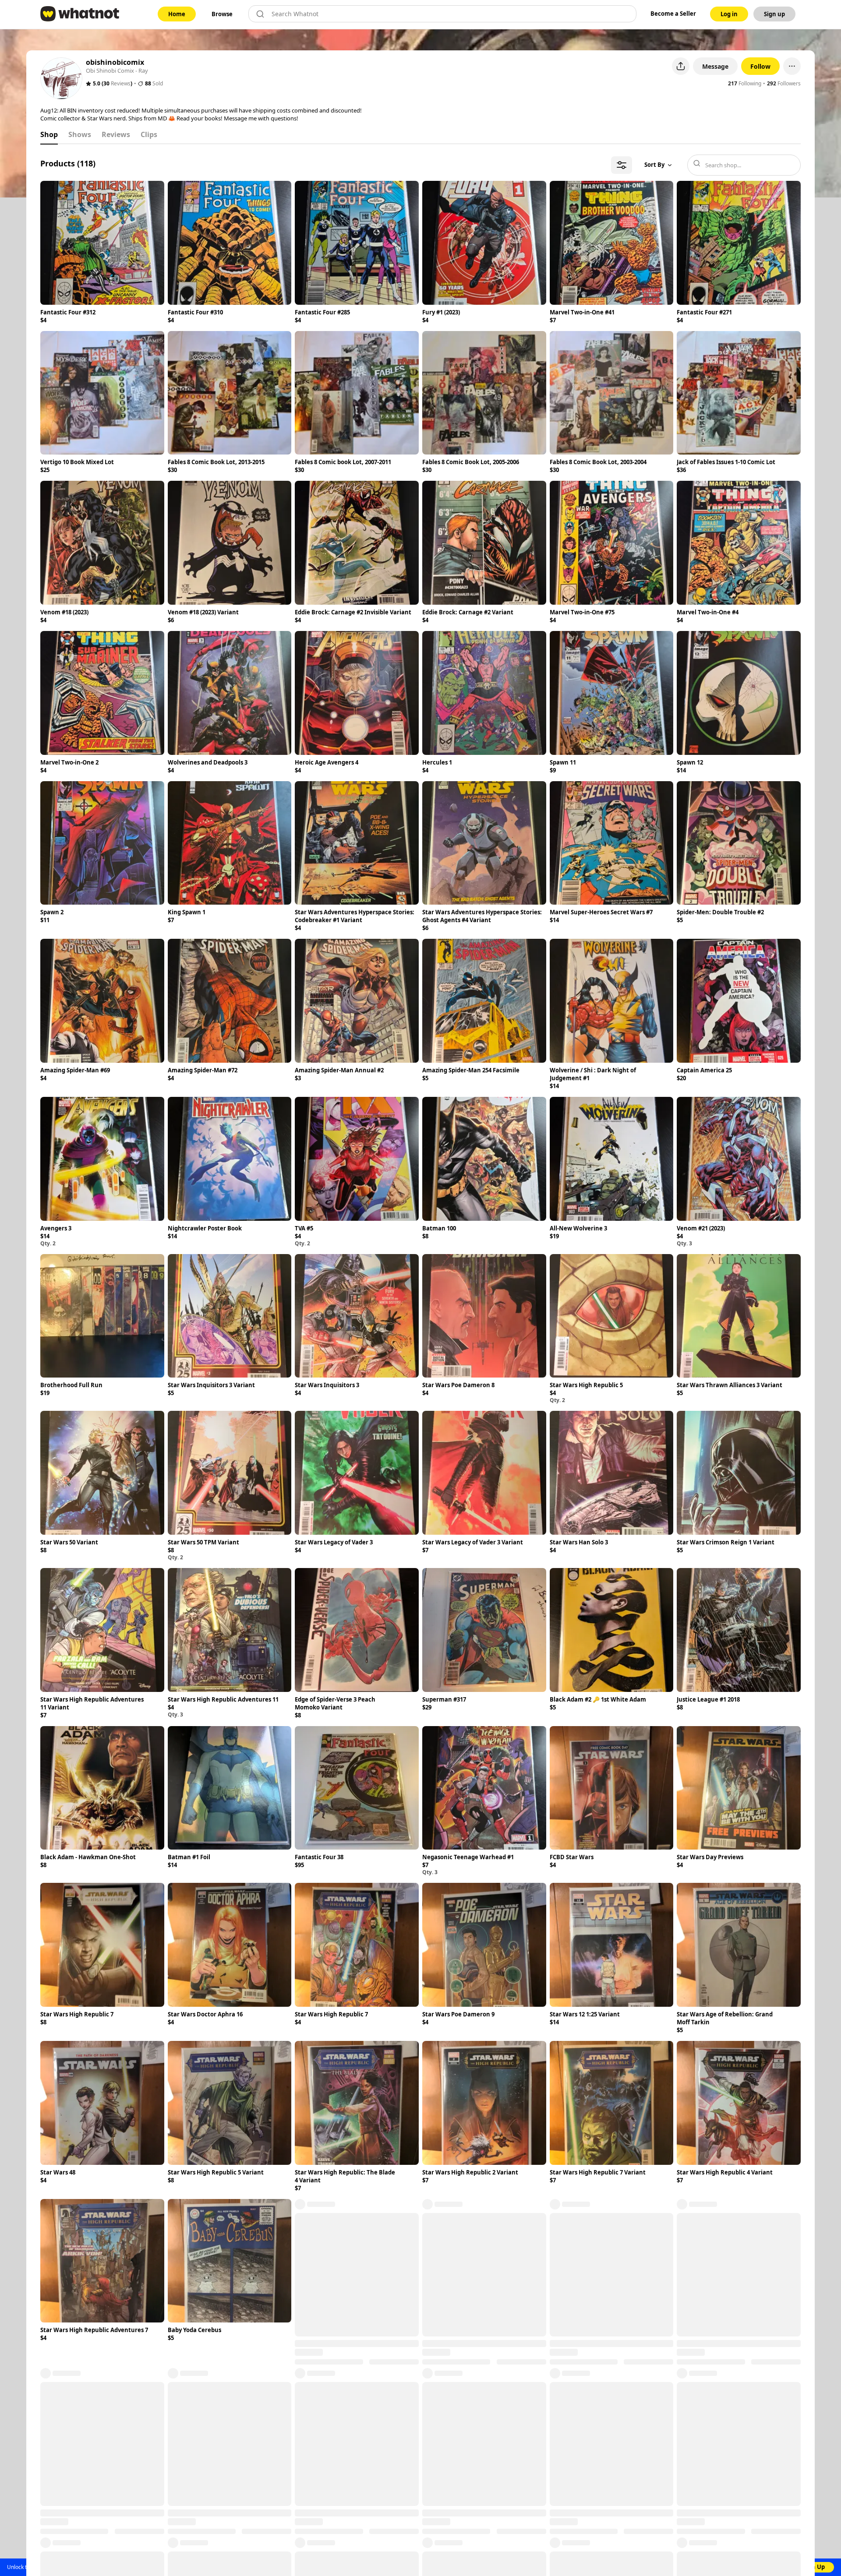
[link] (177, 14)
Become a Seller (673, 14)
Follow (760, 66)
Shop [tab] (49, 134)
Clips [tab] (149, 134)
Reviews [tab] (116, 134)
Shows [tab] (80, 134)
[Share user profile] (681, 66)
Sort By (654, 165)
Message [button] (715, 66)
